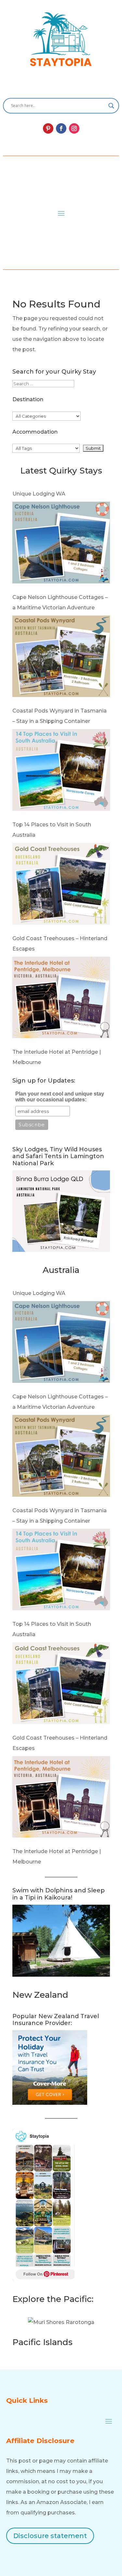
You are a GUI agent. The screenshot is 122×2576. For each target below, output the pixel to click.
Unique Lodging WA (39, 494)
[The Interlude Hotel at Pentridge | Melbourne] (61, 999)
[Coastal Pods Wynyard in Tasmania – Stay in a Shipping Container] (61, 658)
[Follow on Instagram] (74, 128)
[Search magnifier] (111, 106)
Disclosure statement (50, 2536)
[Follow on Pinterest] (48, 128)
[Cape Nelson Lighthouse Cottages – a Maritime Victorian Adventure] (61, 544)
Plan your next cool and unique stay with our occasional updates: (60, 1097)
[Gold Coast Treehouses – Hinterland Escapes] (61, 886)
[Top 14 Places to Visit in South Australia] (61, 772)
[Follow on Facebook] (61, 128)
